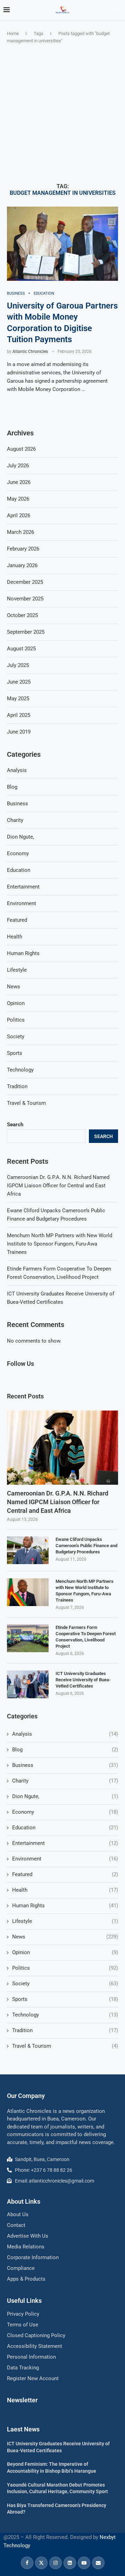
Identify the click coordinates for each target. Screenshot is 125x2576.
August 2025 (21, 649)
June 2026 (19, 482)
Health (65, 1890)
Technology (65, 2015)
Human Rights (65, 1906)
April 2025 (19, 715)
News (65, 1937)
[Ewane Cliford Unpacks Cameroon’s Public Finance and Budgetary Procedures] (28, 1550)
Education (65, 1828)
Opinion (65, 1952)
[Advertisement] (62, 114)
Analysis (65, 1734)
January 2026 (22, 565)
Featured (65, 1874)
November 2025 (25, 599)
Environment (65, 1859)
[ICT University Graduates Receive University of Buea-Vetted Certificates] (28, 1684)
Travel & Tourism (65, 2046)
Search (15, 1125)
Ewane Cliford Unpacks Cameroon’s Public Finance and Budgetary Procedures (86, 1546)
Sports (65, 1999)
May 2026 (18, 499)
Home (13, 33)
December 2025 (25, 582)
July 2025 (18, 665)
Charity (65, 1781)
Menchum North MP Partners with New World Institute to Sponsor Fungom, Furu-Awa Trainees (60, 1244)
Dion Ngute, (65, 1796)
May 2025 (18, 699)
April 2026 (19, 515)
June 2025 (19, 682)
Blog (65, 1750)
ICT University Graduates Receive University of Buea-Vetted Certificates (83, 1680)
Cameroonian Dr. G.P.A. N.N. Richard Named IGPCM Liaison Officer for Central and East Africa (58, 1186)
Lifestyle (65, 1921)
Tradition (65, 2030)
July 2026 (18, 466)
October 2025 (22, 615)
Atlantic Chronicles (30, 352)
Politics (65, 1968)
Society (65, 1984)
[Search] (118, 10)
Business (65, 1765)
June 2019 (19, 732)
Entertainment (65, 1843)
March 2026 (20, 532)
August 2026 (21, 449)
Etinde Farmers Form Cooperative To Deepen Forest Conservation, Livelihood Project (86, 1637)
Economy (65, 1812)
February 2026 (23, 549)
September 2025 (26, 632)
